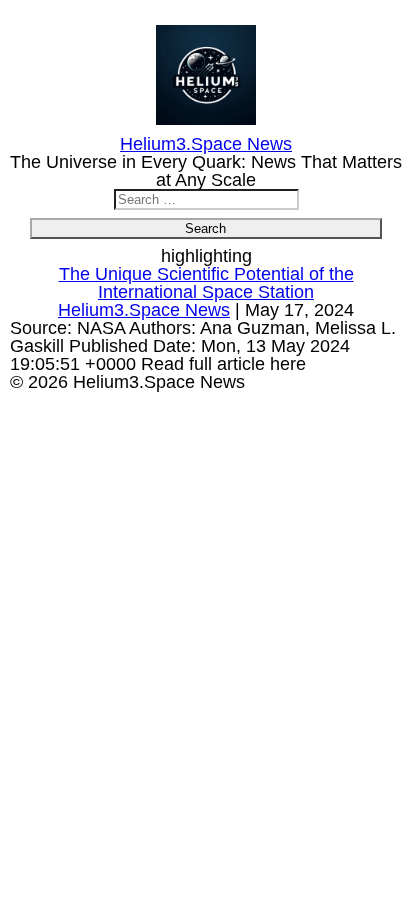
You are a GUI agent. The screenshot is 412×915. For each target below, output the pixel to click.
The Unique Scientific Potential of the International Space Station (206, 283)
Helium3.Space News (144, 310)
